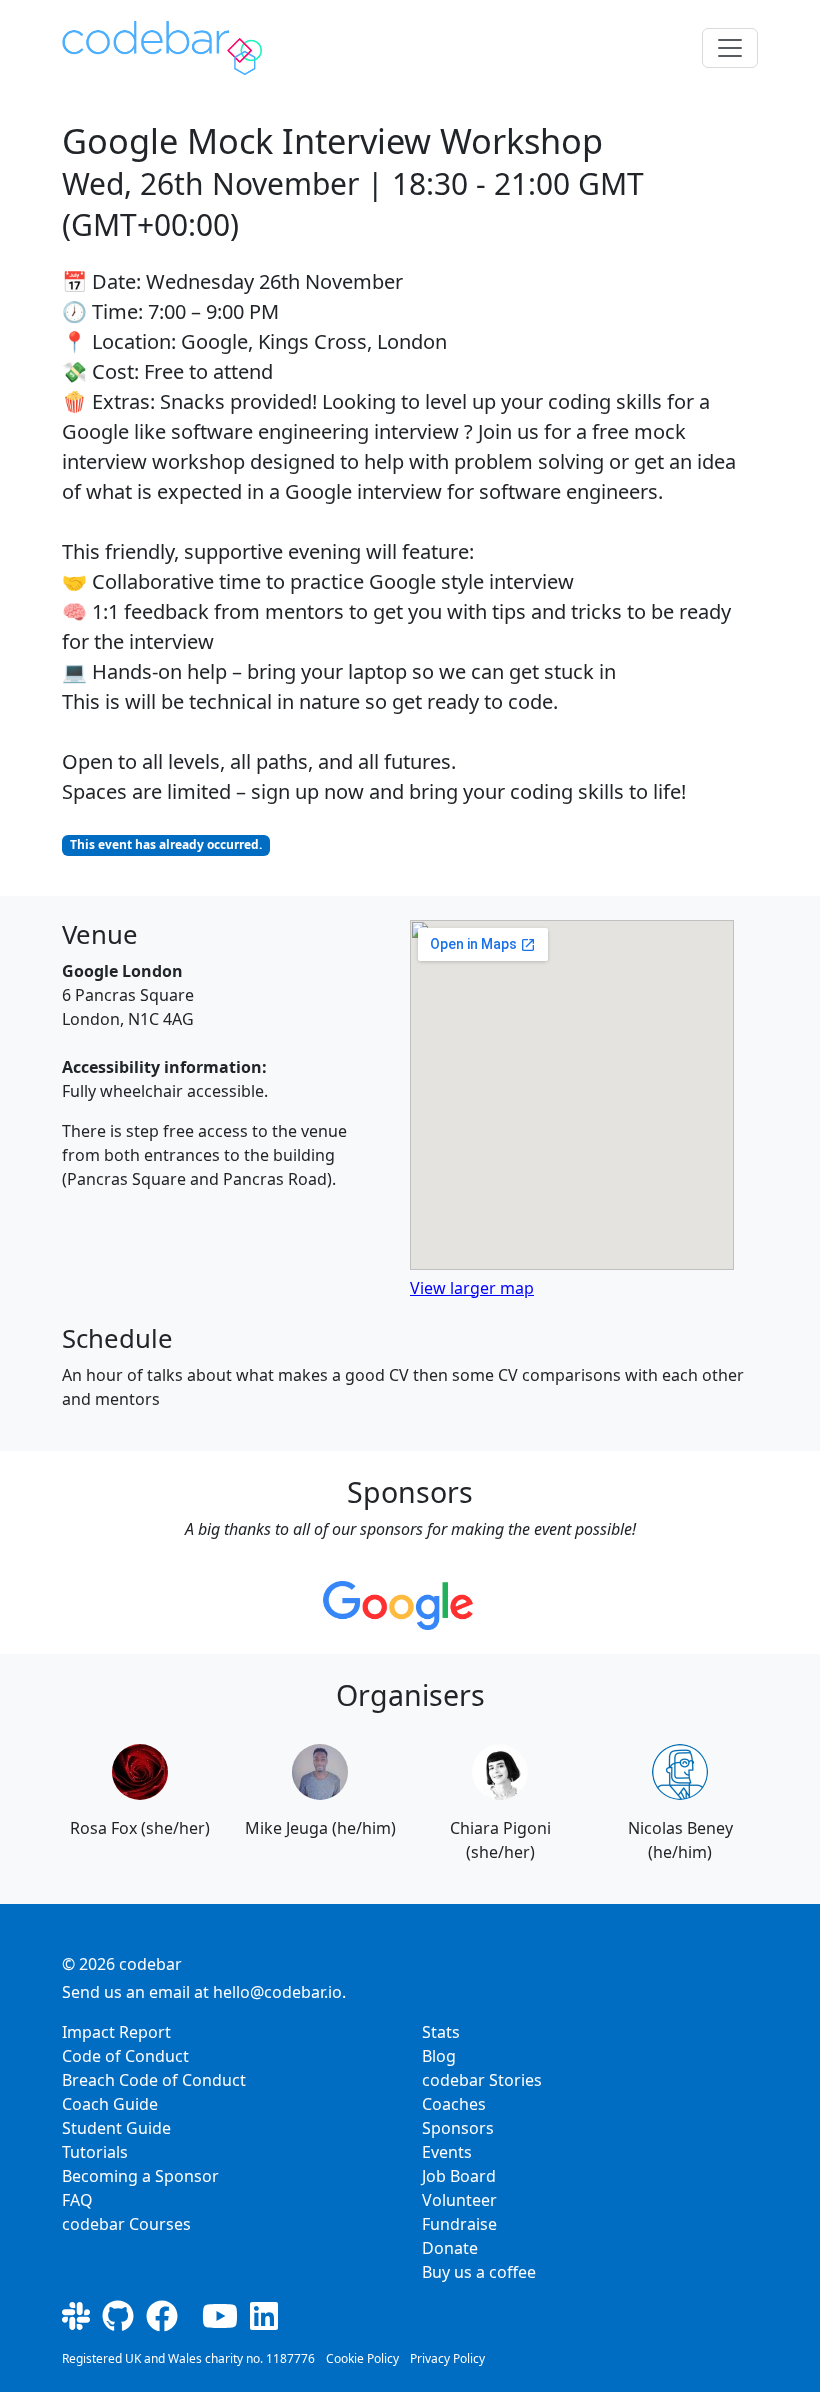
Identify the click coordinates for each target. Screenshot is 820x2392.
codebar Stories (482, 2080)
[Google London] (398, 1605)
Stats (441, 2032)
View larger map (472, 1288)
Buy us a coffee (479, 2272)
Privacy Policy (447, 2358)
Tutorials (95, 2152)
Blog (439, 2056)
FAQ (77, 2200)
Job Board (459, 2176)
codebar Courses (126, 2224)
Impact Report (116, 2032)
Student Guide (116, 2128)
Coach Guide (110, 2104)
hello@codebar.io (277, 1992)
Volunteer (459, 2200)
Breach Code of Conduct (154, 2080)
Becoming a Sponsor (140, 2176)
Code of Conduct (125, 2056)
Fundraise (459, 2224)
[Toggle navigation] (730, 48)
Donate (450, 2248)
